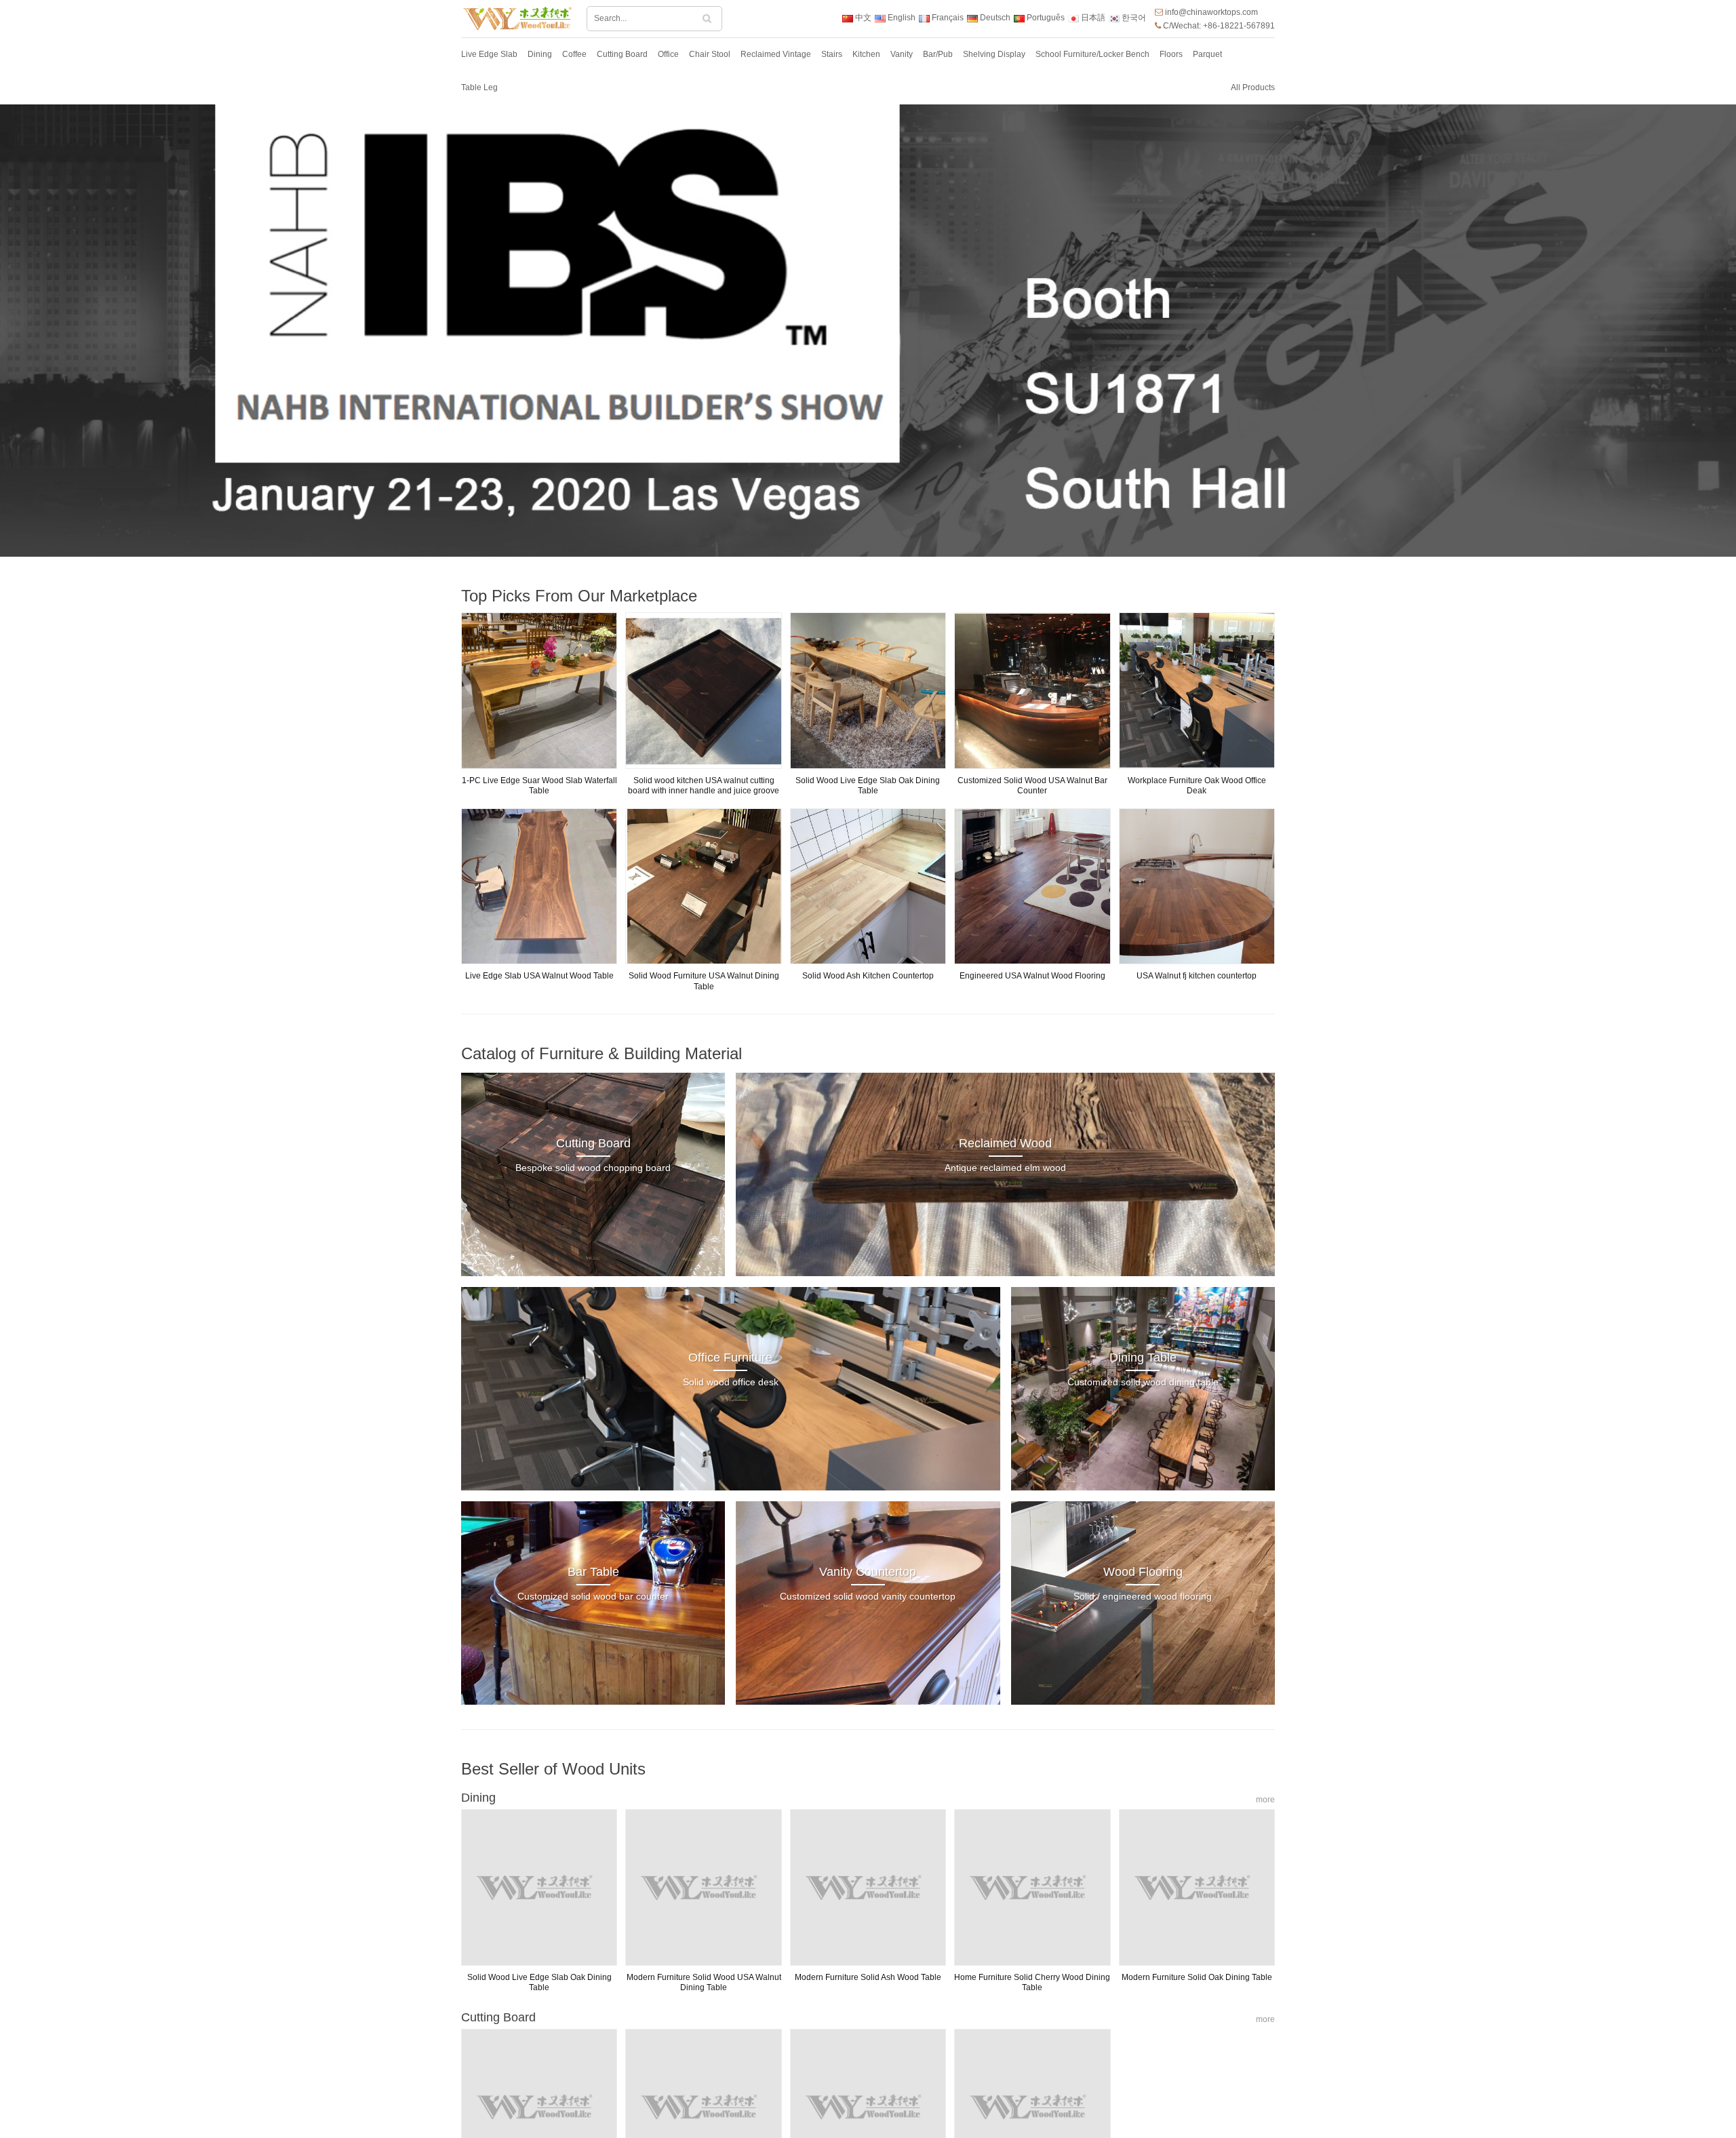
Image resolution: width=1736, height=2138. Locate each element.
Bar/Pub (938, 54)
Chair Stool (710, 54)
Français (947, 18)
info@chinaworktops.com (1211, 12)
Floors (1171, 54)
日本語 (1092, 18)
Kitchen (866, 54)
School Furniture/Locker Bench (1092, 54)
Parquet (1207, 54)
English (901, 18)
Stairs (832, 54)
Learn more (895, 353)
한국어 (1133, 18)
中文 (862, 18)
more (1265, 1800)
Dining (540, 54)
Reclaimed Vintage (776, 54)
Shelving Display (994, 54)
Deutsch (994, 18)
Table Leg (479, 87)
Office (668, 54)
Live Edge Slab (489, 54)
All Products (1253, 87)
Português (1045, 18)
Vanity (902, 54)
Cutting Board (622, 54)
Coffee (574, 54)
